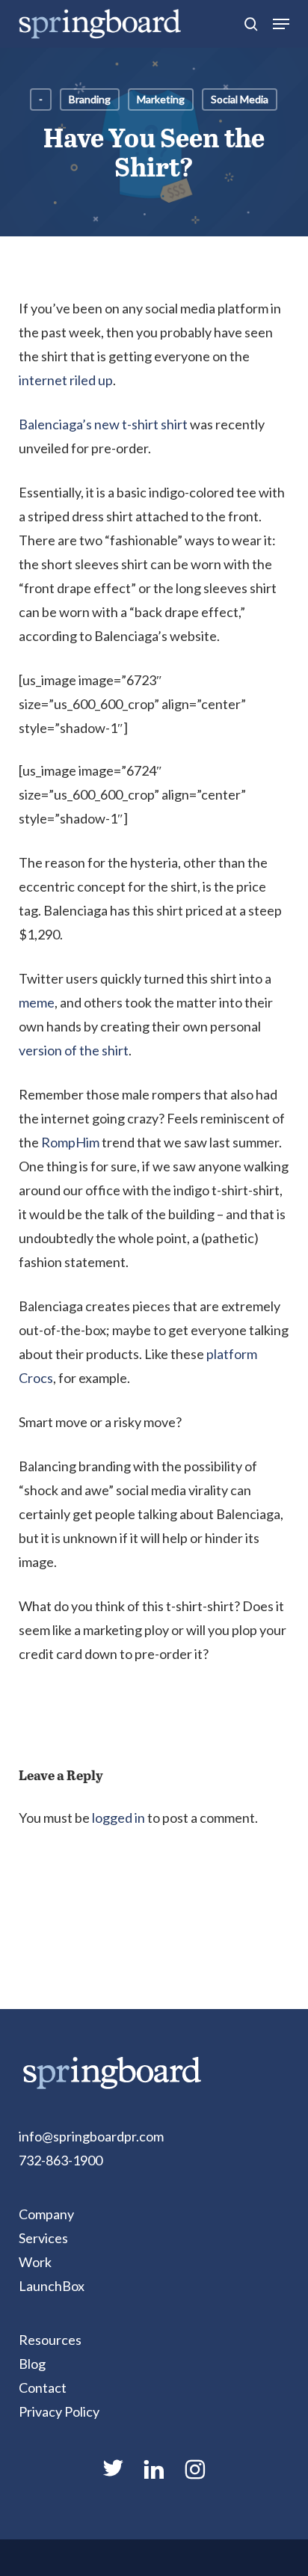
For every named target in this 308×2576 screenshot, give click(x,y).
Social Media (240, 99)
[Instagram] (195, 2476)
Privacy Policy (59, 2411)
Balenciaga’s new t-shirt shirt (103, 424)
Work (35, 2262)
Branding (90, 99)
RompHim (70, 1142)
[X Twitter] (113, 2474)
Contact (43, 2388)
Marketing (161, 99)
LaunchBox (52, 2286)
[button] (281, 24)
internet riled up (66, 380)
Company (46, 2214)
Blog (32, 2364)
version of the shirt (74, 1050)
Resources (50, 2340)
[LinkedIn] (154, 2476)
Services (43, 2238)
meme (37, 1002)
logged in (118, 1818)
